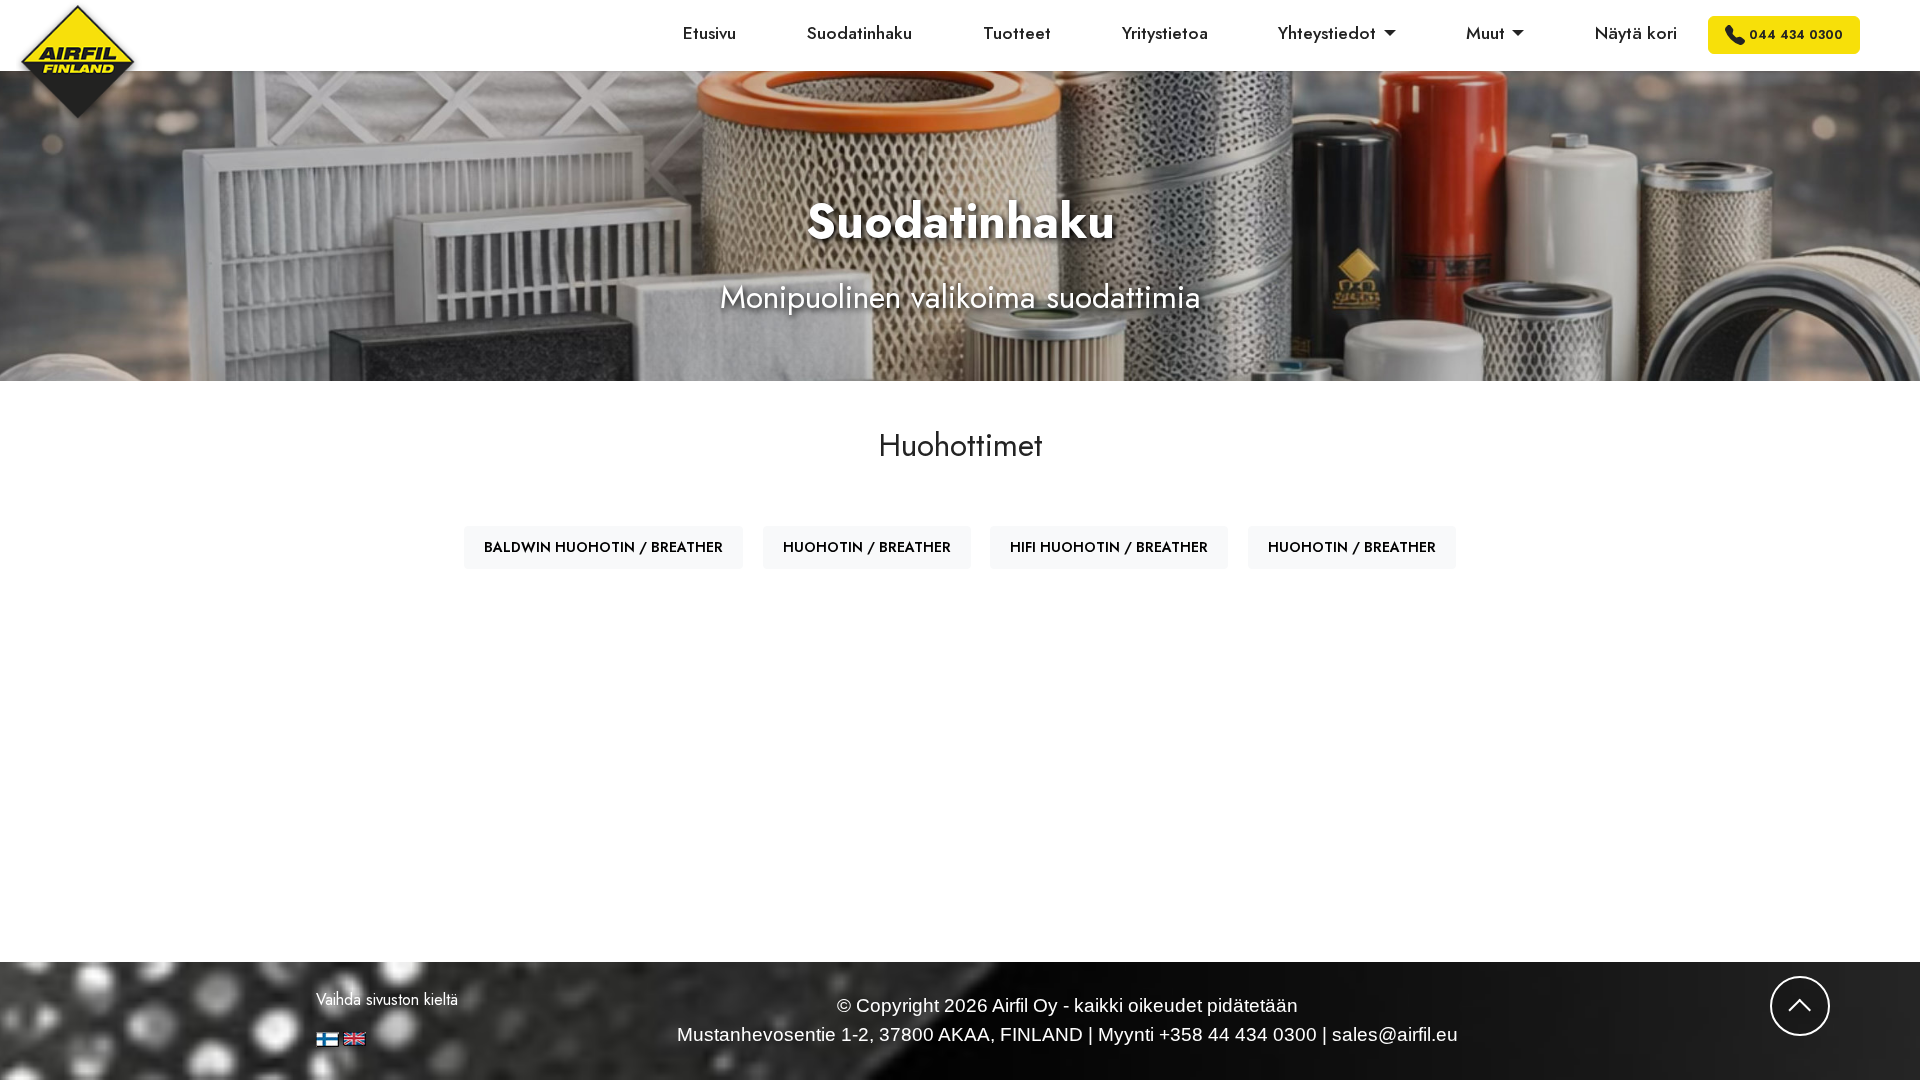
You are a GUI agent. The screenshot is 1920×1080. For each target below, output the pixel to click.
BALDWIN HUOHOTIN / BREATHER (603, 547)
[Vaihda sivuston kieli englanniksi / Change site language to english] (423, 1038)
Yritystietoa (1165, 33)
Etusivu (709, 33)
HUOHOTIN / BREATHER (867, 547)
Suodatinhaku (859, 33)
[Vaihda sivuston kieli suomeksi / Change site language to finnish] (327, 1039)
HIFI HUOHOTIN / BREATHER (1109, 547)
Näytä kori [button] (1636, 33)
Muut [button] (1485, 33)
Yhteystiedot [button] (1327, 33)
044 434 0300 (1796, 35)
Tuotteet (1017, 33)
